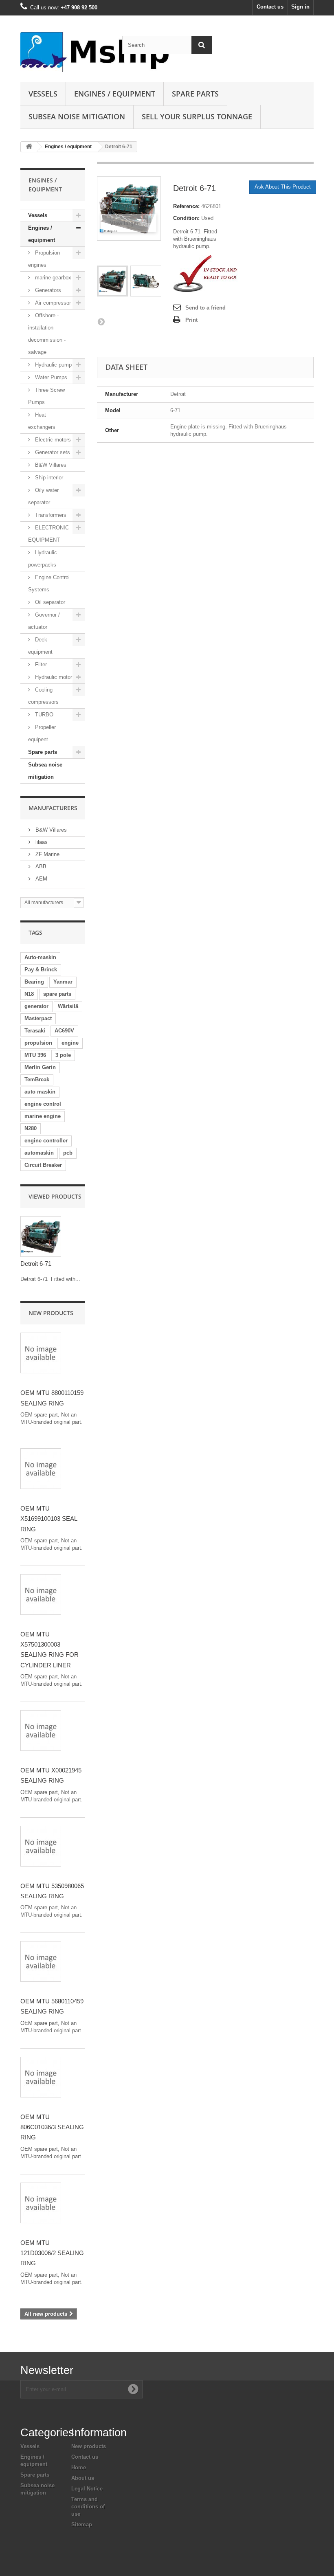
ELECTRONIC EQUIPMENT (48, 534)
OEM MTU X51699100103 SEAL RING (49, 1519)
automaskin (39, 1153)
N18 (29, 994)
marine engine (43, 1116)
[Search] (202, 45)
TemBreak (37, 1079)
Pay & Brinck (41, 970)
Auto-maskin (40, 957)
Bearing (34, 982)
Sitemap (82, 2524)
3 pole (63, 1055)
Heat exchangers (42, 421)
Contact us (270, 7)
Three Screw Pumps (46, 396)
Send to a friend (205, 308)
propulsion (38, 1043)
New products (51, 1313)
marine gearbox (52, 278)
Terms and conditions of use (88, 2507)
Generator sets (52, 452)
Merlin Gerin (40, 1067)
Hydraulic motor (53, 677)
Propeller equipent (42, 733)
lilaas (41, 842)
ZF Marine (47, 854)
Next (101, 321)
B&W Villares (50, 465)
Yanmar (63, 982)
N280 (31, 1128)
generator (36, 1006)
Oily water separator (43, 496)
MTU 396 (35, 1055)
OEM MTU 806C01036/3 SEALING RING (52, 2127)
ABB (40, 866)
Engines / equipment (115, 94)
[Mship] (65, 52)
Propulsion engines (44, 259)
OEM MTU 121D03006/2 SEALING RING (52, 2253)
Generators (47, 290)
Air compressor (52, 303)
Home (79, 2467)
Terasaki (35, 1031)
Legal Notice (87, 2489)
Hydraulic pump (53, 365)
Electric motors (52, 440)
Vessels (43, 94)
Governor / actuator (44, 621)
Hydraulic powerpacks (43, 559)
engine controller (46, 1141)
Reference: (186, 206)
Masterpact (38, 1018)
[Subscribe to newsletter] (133, 2389)
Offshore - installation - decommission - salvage (47, 334)
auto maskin (40, 1092)
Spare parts (195, 94)
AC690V (64, 1031)
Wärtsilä (68, 1006)
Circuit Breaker (43, 1165)
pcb (68, 1153)
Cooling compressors (43, 696)
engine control (43, 1104)
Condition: (186, 218)
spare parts (57, 994)
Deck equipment (40, 646)
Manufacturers (53, 808)
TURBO (43, 715)
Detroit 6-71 (36, 1264)
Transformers (50, 515)
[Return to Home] (29, 147)
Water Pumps (50, 377)
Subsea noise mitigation (45, 771)
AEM (41, 879)
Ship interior (48, 478)
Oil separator (49, 602)
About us (83, 2478)
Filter (40, 664)
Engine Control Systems (49, 583)
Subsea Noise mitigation (77, 116)
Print (191, 320)
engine (70, 1043)
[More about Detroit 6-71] (41, 1236)
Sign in (300, 7)
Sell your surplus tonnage (197, 116)
